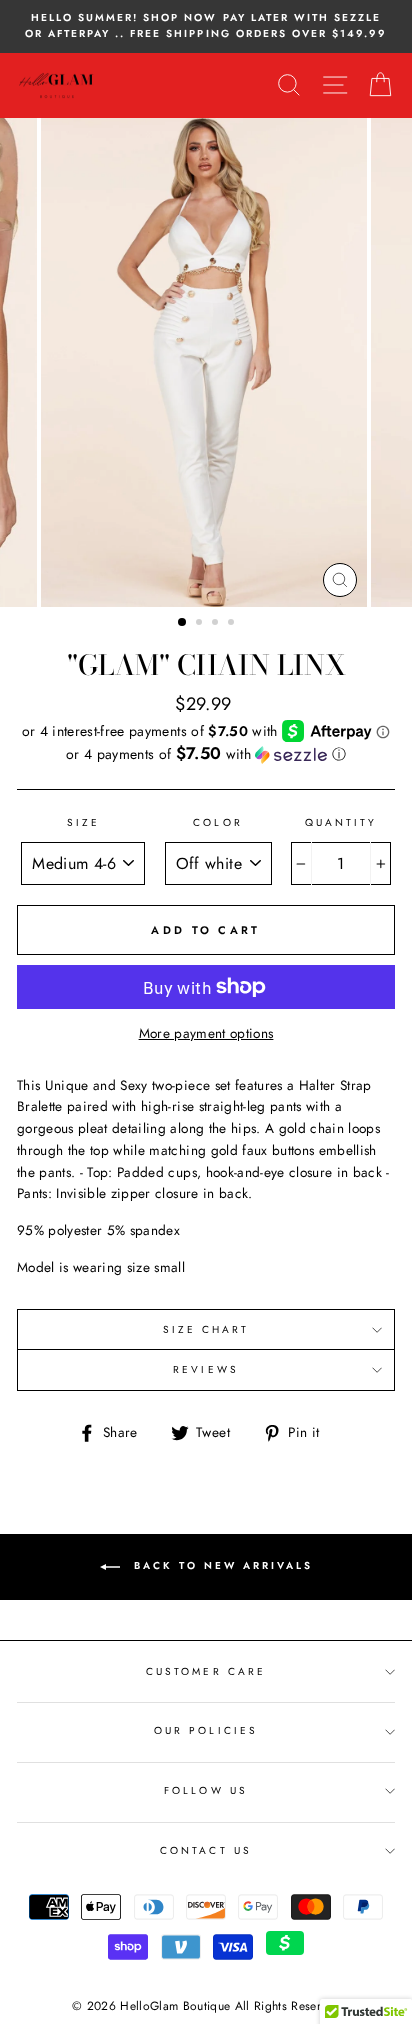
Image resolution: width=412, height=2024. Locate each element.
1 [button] (183, 623)
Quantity (341, 822)
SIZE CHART (206, 1329)
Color (217, 822)
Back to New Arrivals (220, 1565)
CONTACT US (206, 1850)
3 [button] (217, 624)
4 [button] (233, 624)
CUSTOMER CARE (206, 1671)
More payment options (206, 1033)
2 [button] (201, 624)
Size (83, 822)
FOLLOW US (206, 1790)
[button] (206, 754)
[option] (206, 26)
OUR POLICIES (206, 1730)
